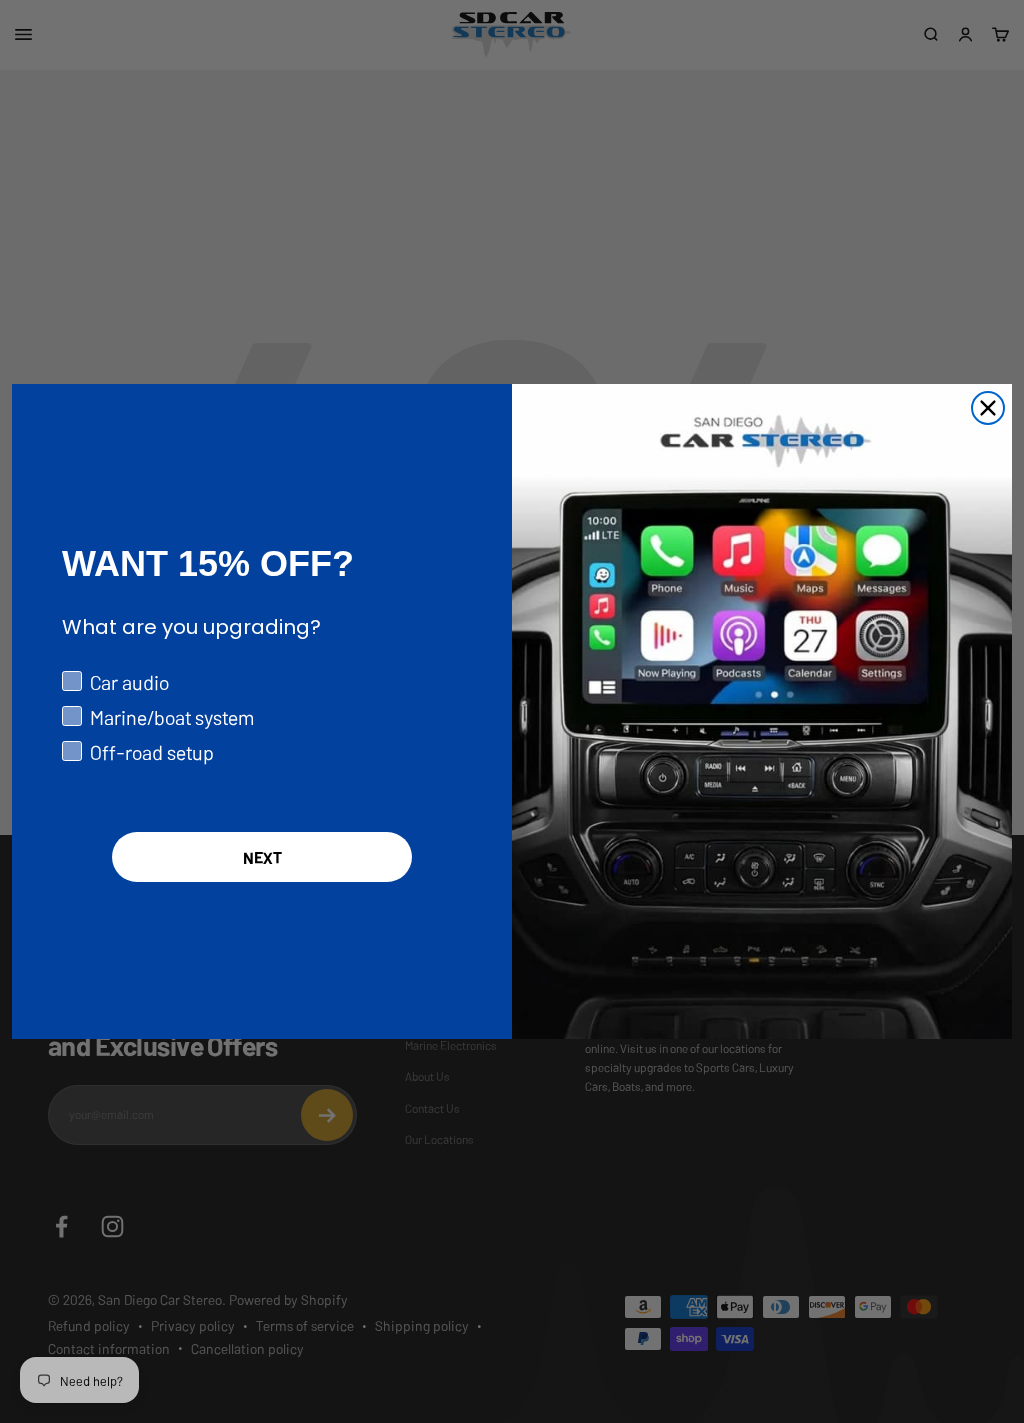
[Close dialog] (988, 408)
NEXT (262, 857)
